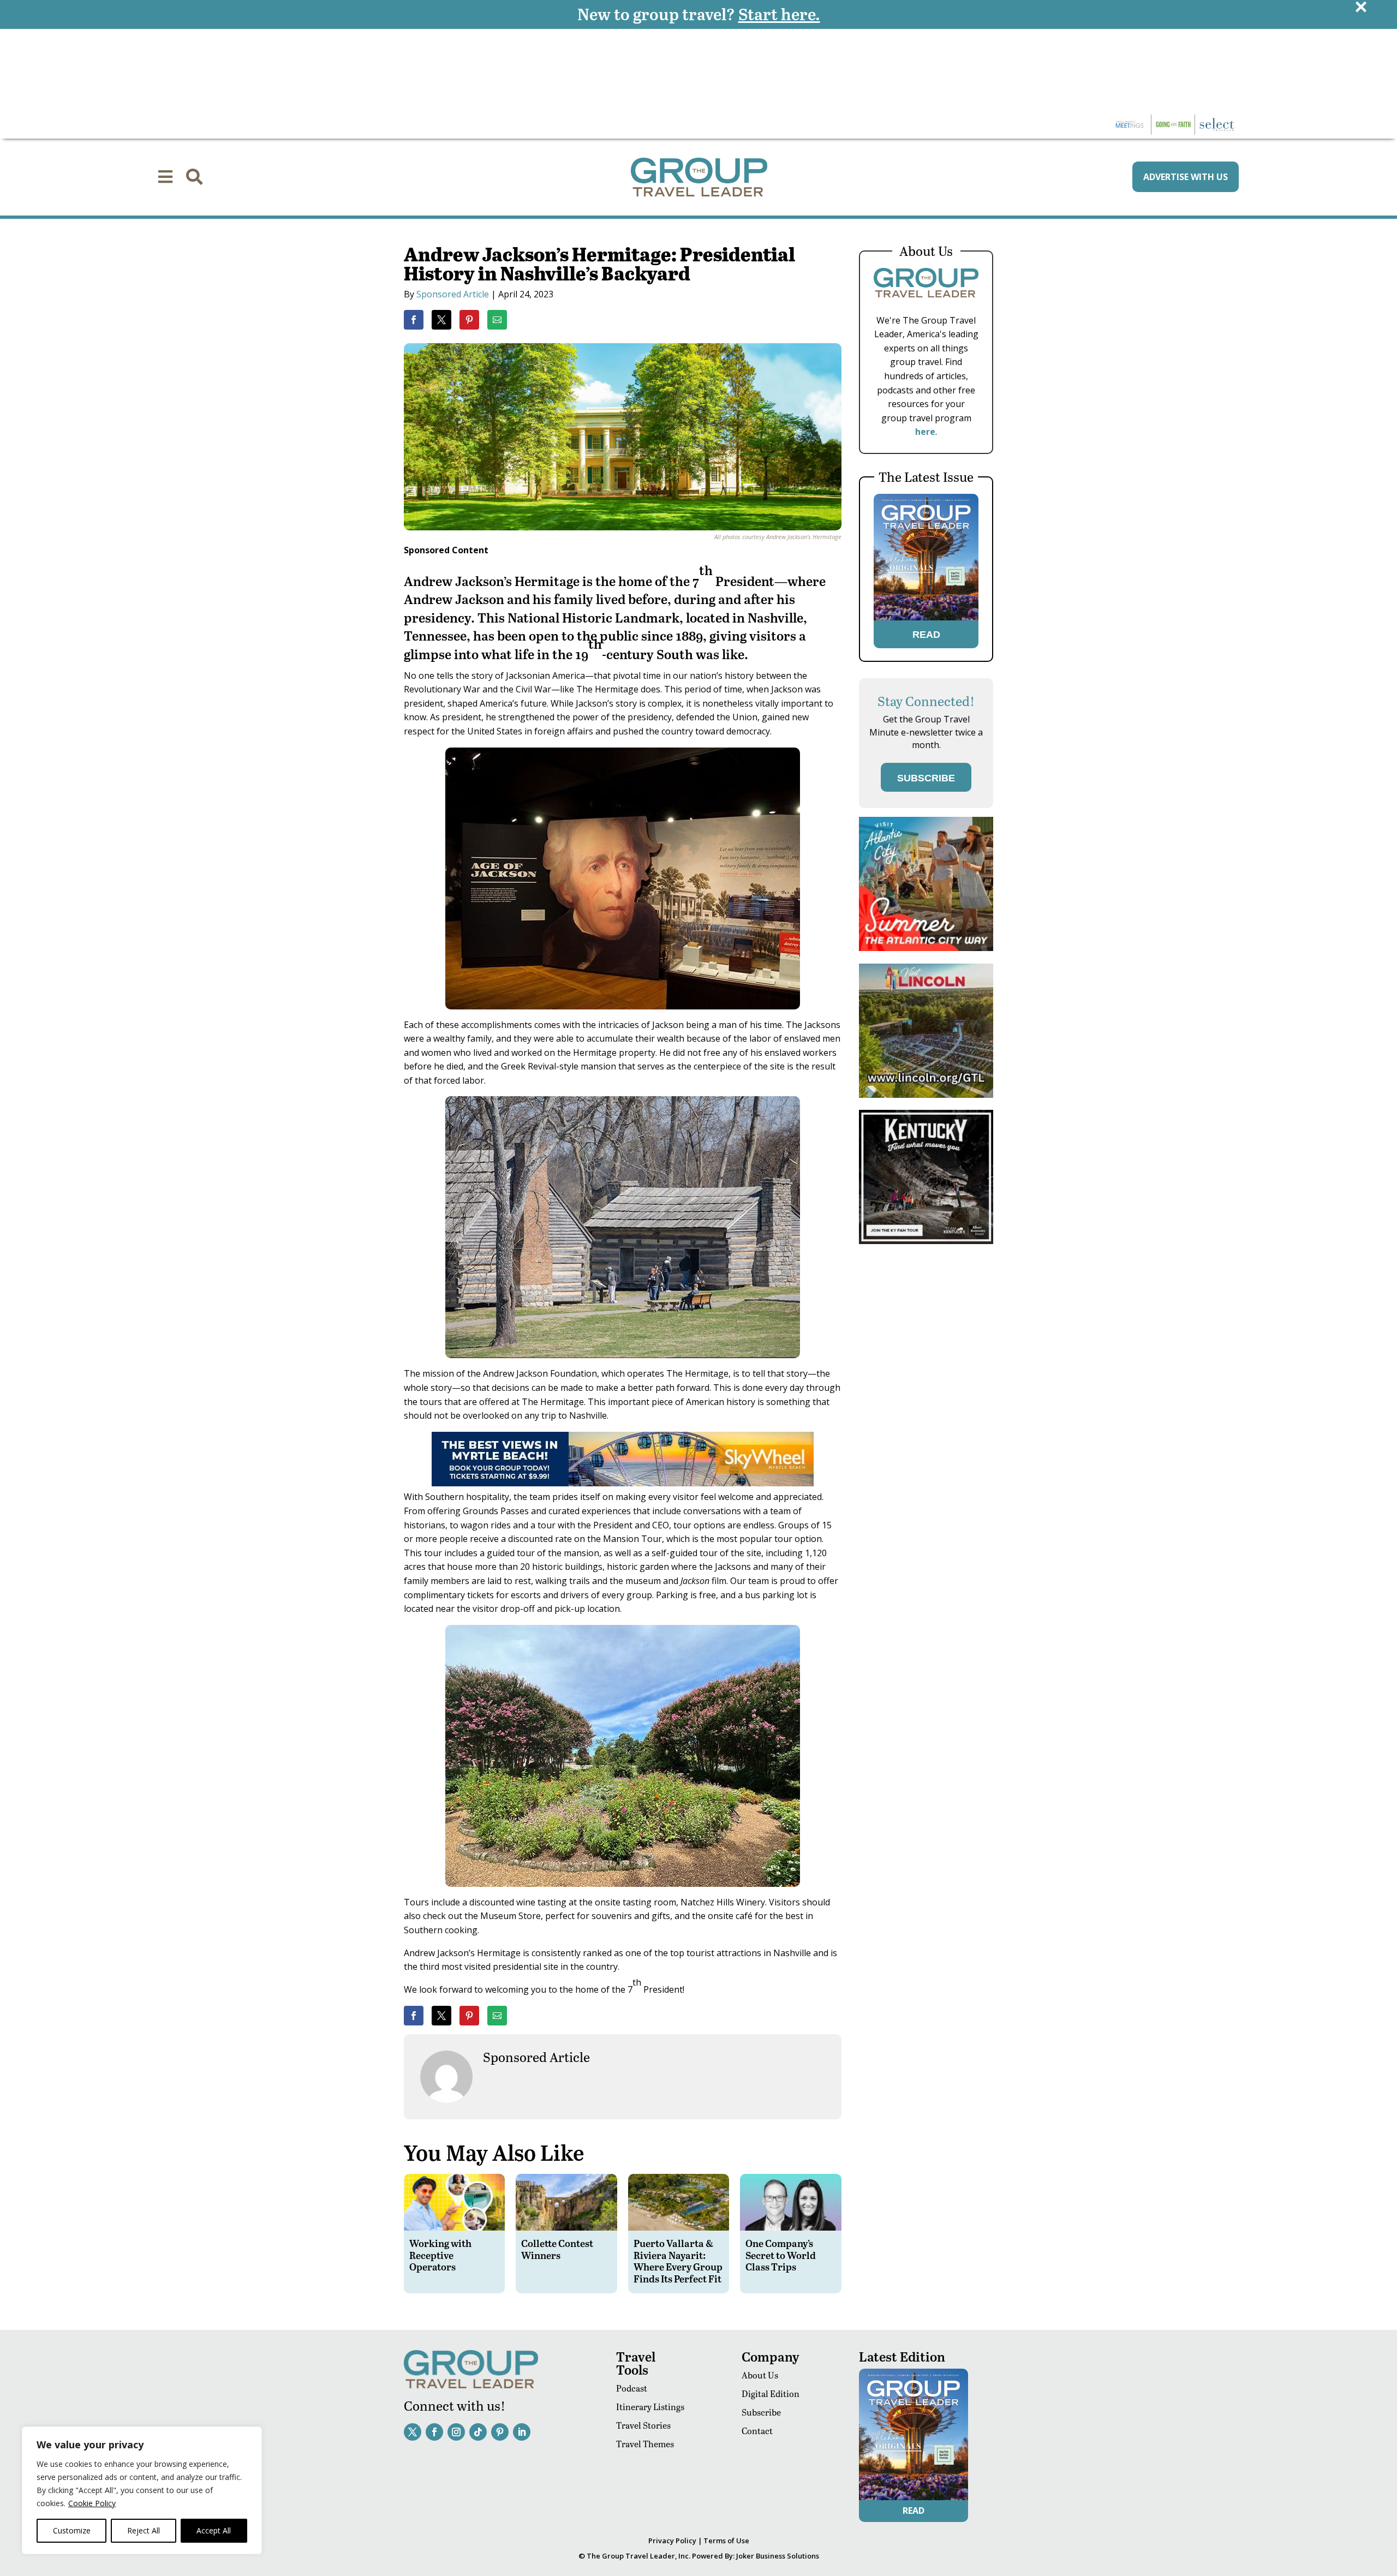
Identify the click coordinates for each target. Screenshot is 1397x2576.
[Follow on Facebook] (434, 2432)
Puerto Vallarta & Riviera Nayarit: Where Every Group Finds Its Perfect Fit (678, 2261)
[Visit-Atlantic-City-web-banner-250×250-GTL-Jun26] (926, 948)
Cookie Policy (92, 2503)
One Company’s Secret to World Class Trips (781, 2255)
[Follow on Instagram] (456, 2432)
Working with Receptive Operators (440, 2255)
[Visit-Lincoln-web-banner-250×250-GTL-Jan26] (926, 1095)
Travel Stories (643, 2425)
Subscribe (761, 2412)
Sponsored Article (453, 294)
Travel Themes (645, 2444)
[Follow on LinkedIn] (522, 2432)
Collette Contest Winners (557, 2249)
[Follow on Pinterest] (500, 2432)
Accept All (214, 2530)
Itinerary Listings (650, 2407)
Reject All (144, 2530)
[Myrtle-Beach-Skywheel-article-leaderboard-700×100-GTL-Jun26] (623, 1483)
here (925, 432)
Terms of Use (726, 2541)
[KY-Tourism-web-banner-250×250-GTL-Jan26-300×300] (926, 1241)
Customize (72, 2530)
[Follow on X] (413, 2432)
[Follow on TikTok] (478, 2432)
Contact (757, 2431)
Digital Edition (771, 2393)
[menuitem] (165, 177)
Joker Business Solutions (778, 2556)
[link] (414, 320)
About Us (760, 2375)
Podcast (632, 2388)
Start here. (779, 14)
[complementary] (142, 2490)
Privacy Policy (672, 2541)
